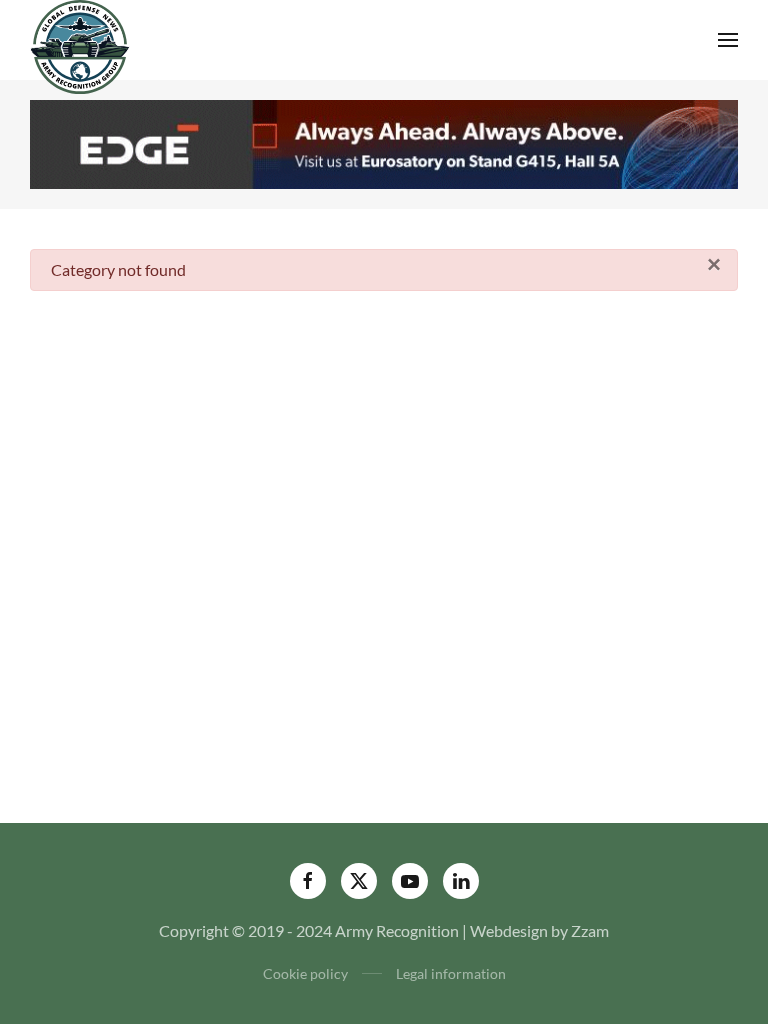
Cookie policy (305, 973)
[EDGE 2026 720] (384, 141)
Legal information (451, 973)
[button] (728, 40)
